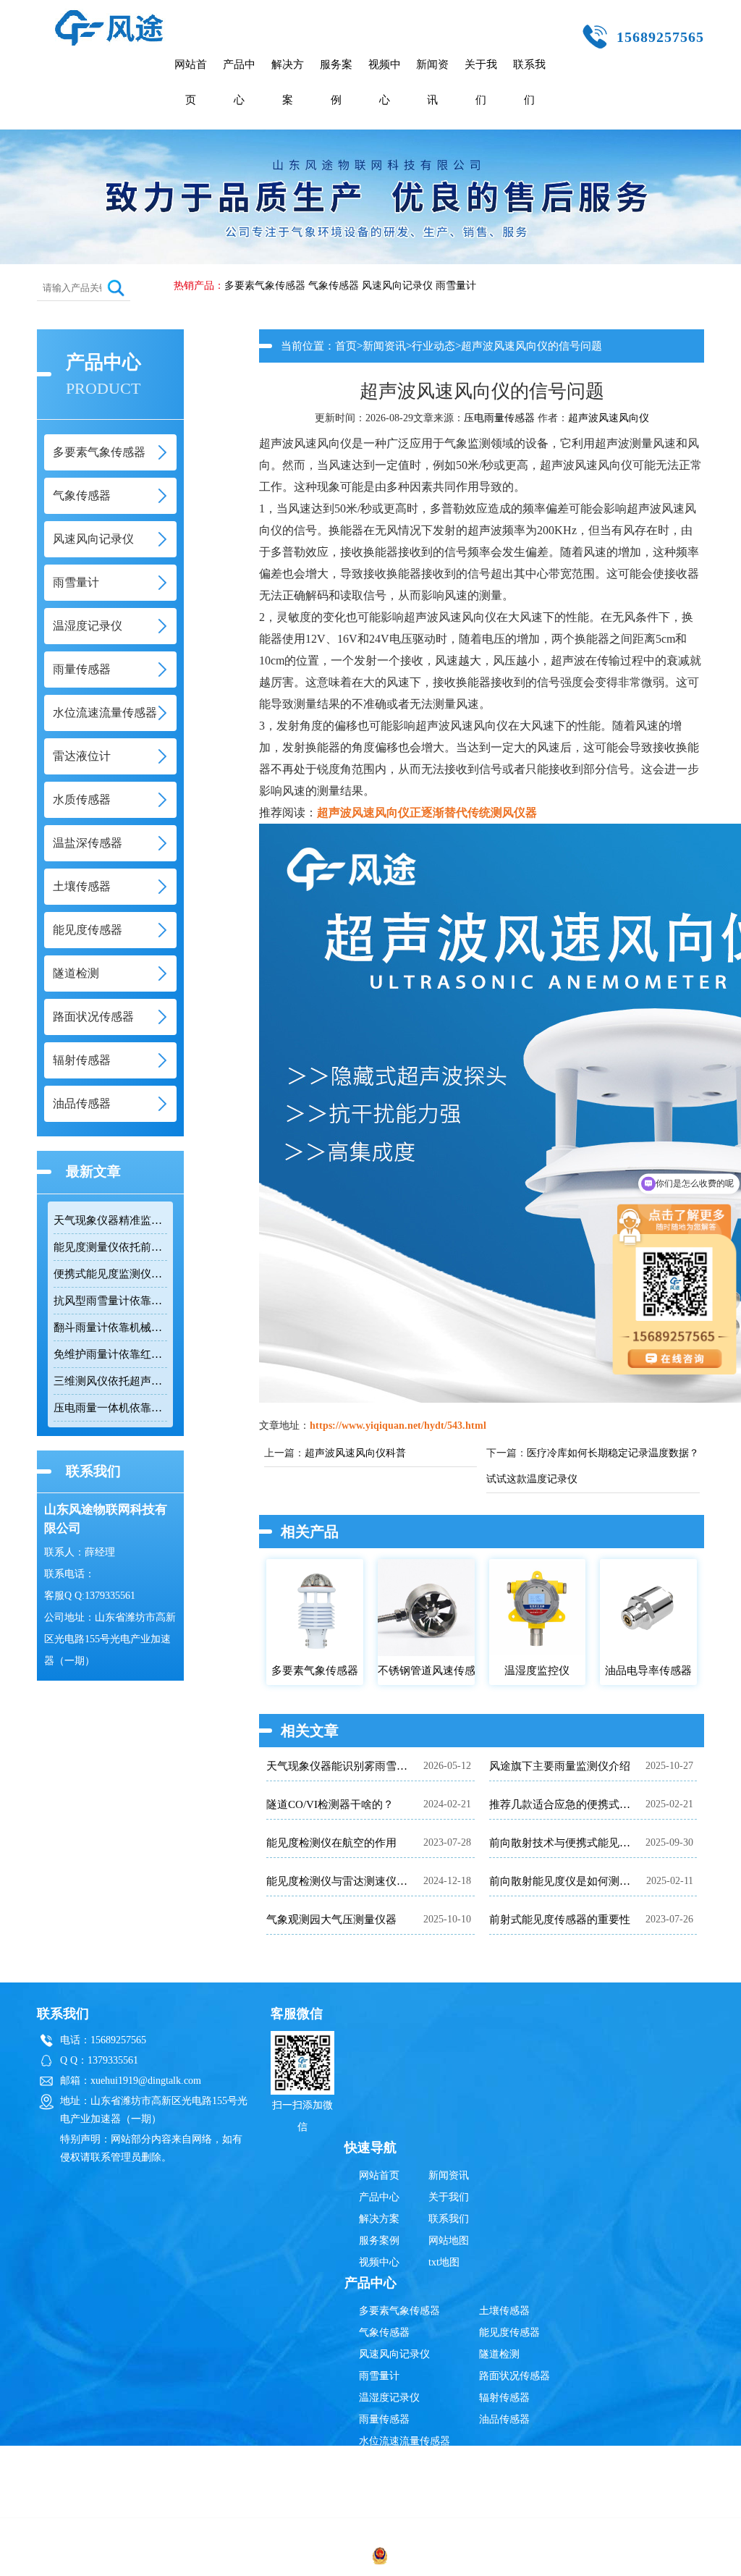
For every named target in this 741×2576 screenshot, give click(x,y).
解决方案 (288, 82)
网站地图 (449, 2241)
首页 (346, 346)
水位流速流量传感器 (405, 2441)
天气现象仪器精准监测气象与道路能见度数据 (110, 1220)
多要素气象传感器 (265, 286)
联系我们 (529, 82)
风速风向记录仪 (397, 286)
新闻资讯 (432, 82)
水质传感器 (384, 2484)
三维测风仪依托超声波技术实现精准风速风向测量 (110, 1381)
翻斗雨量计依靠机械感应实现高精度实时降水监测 (110, 1327)
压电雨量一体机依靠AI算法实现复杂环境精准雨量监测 (110, 1408)
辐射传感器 (504, 2398)
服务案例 (336, 82)
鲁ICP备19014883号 (598, 2558)
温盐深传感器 (389, 2506)
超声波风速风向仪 (609, 418)
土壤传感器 (504, 2311)
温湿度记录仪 (389, 2398)
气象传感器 (334, 286)
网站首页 (191, 82)
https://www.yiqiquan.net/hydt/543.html (398, 1426)
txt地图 (444, 2262)
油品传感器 (504, 2419)
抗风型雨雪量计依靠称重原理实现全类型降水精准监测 (110, 1301)
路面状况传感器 (515, 2376)
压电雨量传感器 (499, 418)
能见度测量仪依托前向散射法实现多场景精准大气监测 (110, 1247)
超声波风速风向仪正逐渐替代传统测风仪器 (427, 812)
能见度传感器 (509, 2332)
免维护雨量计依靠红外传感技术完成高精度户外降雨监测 (110, 1354)
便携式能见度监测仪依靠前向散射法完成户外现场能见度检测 (110, 1274)
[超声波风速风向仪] (109, 16)
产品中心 (239, 82)
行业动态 (433, 346)
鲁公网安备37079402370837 (451, 2558)
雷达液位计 (384, 2463)
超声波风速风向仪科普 (355, 1453)
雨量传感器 (384, 2419)
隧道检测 (499, 2354)
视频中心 (385, 82)
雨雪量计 (456, 286)
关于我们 (481, 82)
